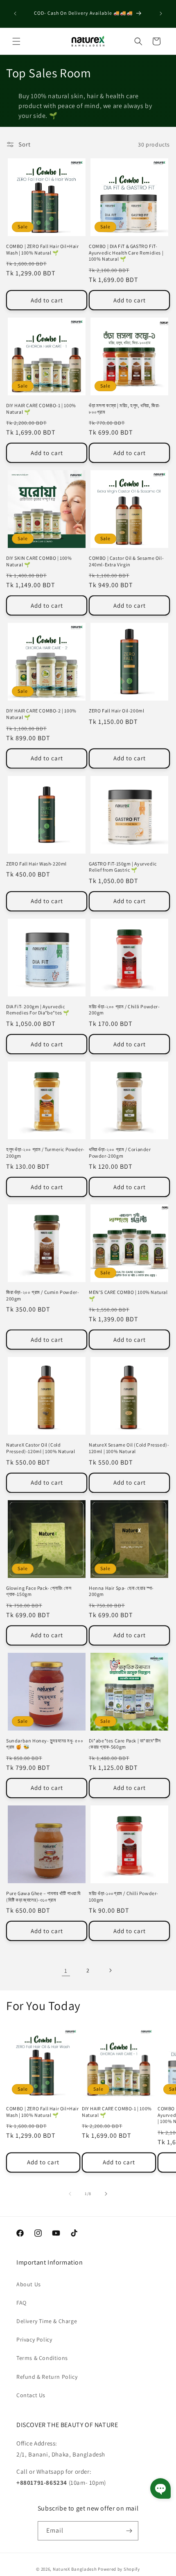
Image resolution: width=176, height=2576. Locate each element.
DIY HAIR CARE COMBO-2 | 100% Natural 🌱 (41, 714)
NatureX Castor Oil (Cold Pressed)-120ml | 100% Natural (41, 1448)
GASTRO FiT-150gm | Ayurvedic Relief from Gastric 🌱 (123, 867)
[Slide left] (70, 2194)
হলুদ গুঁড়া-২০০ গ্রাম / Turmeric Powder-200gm (45, 1153)
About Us (29, 2284)
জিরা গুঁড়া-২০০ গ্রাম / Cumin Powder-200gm (43, 1295)
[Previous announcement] (15, 14)
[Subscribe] (129, 2531)
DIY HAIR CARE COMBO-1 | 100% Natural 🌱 (41, 409)
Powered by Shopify (119, 2569)
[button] (16, 41)
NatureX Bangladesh (75, 2569)
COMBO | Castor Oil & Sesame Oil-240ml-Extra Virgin (126, 561)
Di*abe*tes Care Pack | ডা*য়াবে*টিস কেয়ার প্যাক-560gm (125, 1744)
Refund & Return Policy (47, 2377)
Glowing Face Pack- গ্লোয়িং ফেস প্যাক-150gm (39, 1591)
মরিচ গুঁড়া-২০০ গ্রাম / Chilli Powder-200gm (124, 1010)
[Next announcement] (161, 14)
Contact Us (31, 2395)
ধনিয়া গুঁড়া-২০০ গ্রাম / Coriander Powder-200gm (120, 1153)
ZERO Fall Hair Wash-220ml (36, 864)
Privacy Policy (34, 2339)
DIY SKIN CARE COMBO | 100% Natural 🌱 (39, 561)
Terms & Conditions (42, 2358)
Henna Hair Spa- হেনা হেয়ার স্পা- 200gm (121, 1591)
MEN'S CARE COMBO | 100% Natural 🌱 (128, 1295)
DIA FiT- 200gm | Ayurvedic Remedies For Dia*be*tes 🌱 (38, 1010)
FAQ (21, 2303)
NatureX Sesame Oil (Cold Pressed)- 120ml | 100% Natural (129, 1448)
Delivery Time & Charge (47, 2321)
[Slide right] (106, 2194)
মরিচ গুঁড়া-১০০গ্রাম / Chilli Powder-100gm (124, 1897)
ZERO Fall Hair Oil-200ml (116, 711)
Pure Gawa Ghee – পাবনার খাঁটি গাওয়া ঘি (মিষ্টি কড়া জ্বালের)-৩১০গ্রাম (43, 1897)
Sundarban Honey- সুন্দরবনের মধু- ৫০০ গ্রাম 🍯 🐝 (45, 1744)
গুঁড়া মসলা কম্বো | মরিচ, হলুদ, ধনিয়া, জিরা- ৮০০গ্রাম (125, 409)
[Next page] (110, 1970)
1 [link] (66, 1971)
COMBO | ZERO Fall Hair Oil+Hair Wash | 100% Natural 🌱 (43, 249)
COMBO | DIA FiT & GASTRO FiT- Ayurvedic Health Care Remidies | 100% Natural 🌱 (126, 252)
